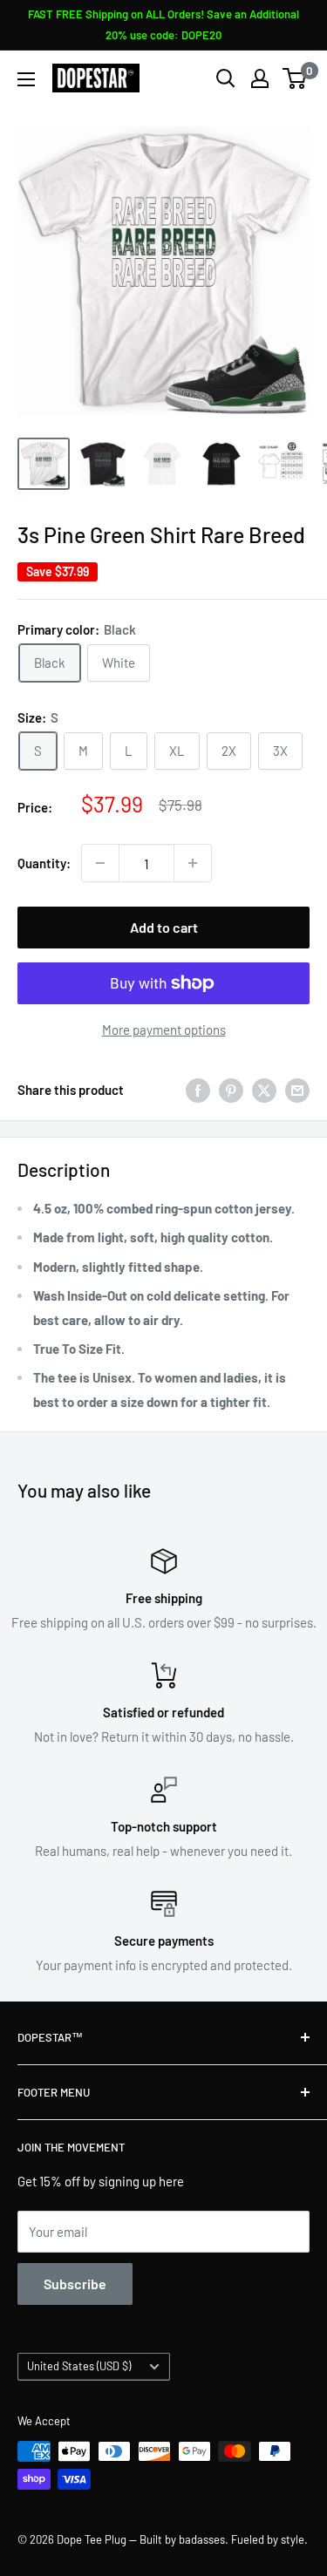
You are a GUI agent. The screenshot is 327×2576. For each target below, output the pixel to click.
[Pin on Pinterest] (231, 1090)
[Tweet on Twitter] (264, 1090)
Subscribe (75, 2284)
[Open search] (226, 78)
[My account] (260, 78)
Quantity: (44, 863)
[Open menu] (26, 79)
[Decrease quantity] (100, 863)
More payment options (164, 1030)
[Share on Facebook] (198, 1090)
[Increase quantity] (193, 863)
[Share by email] (297, 1090)
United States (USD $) (79, 2366)
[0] (295, 78)
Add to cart (164, 927)
